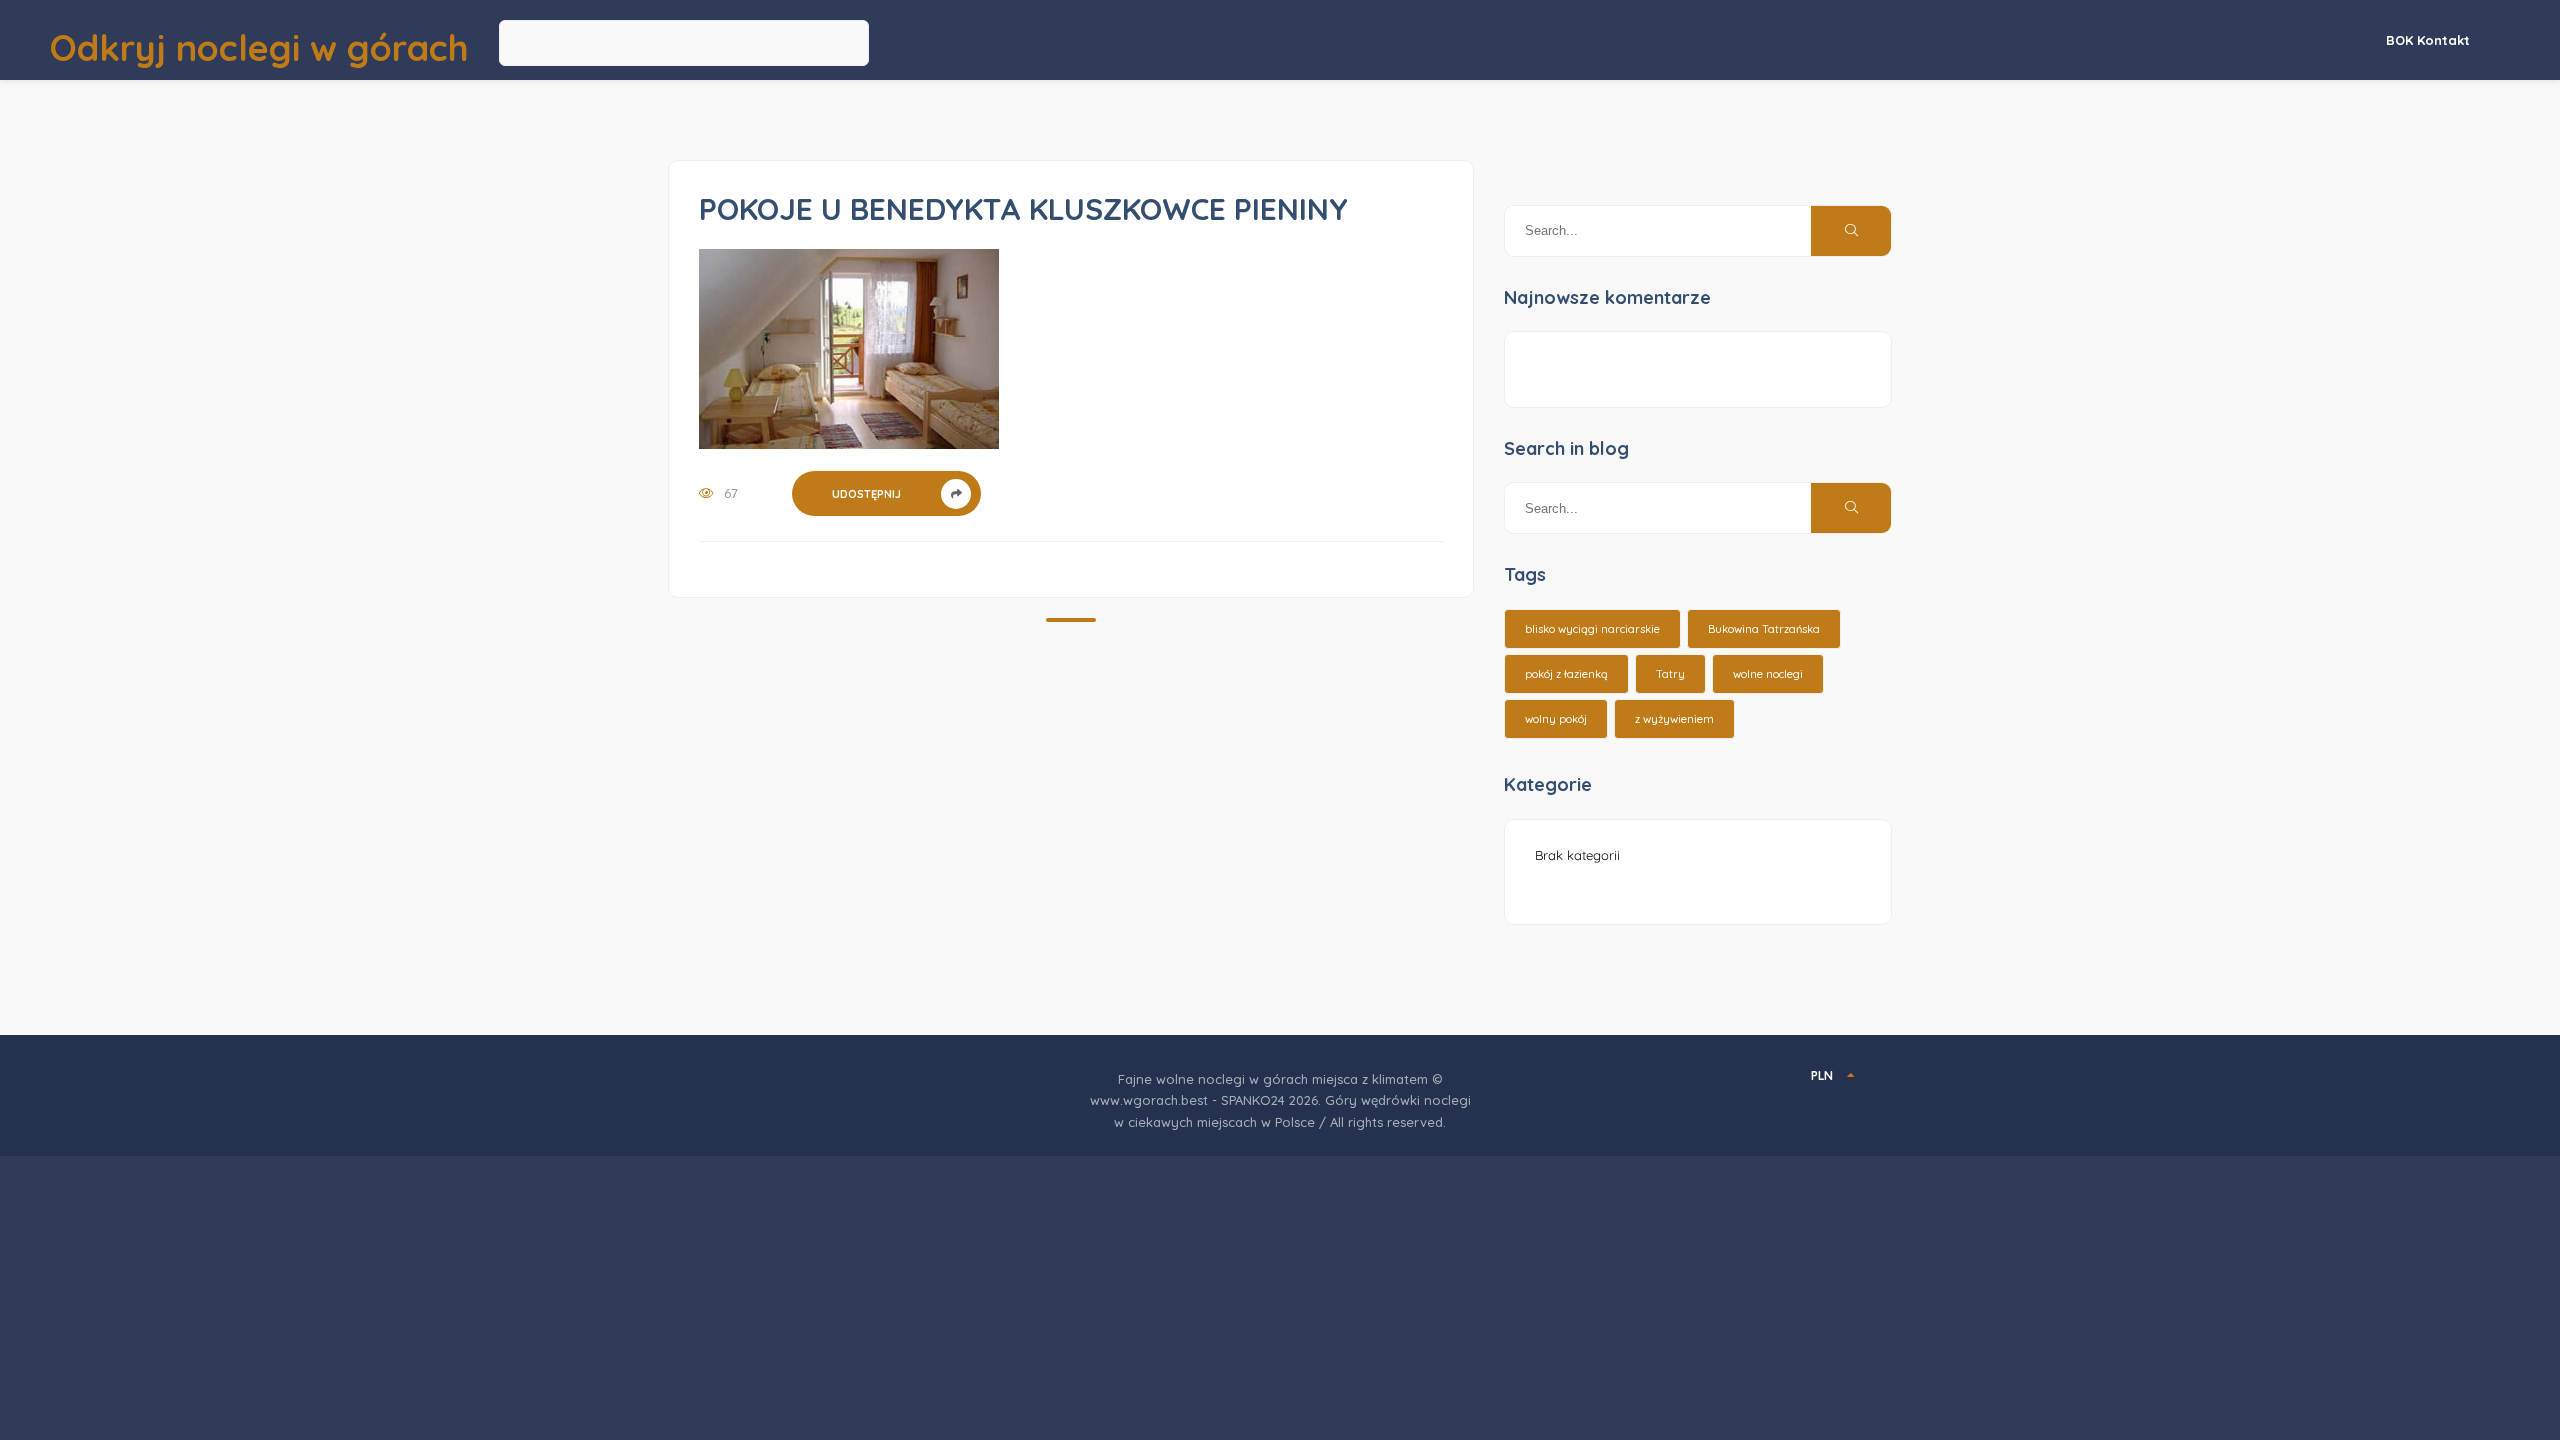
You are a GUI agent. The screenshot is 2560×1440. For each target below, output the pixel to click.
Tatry (1670, 674)
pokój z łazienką (1566, 674)
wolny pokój (1556, 719)
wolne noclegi (1768, 674)
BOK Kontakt (2428, 40)
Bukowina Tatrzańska (1764, 629)
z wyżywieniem (1674, 719)
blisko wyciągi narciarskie (1592, 629)
